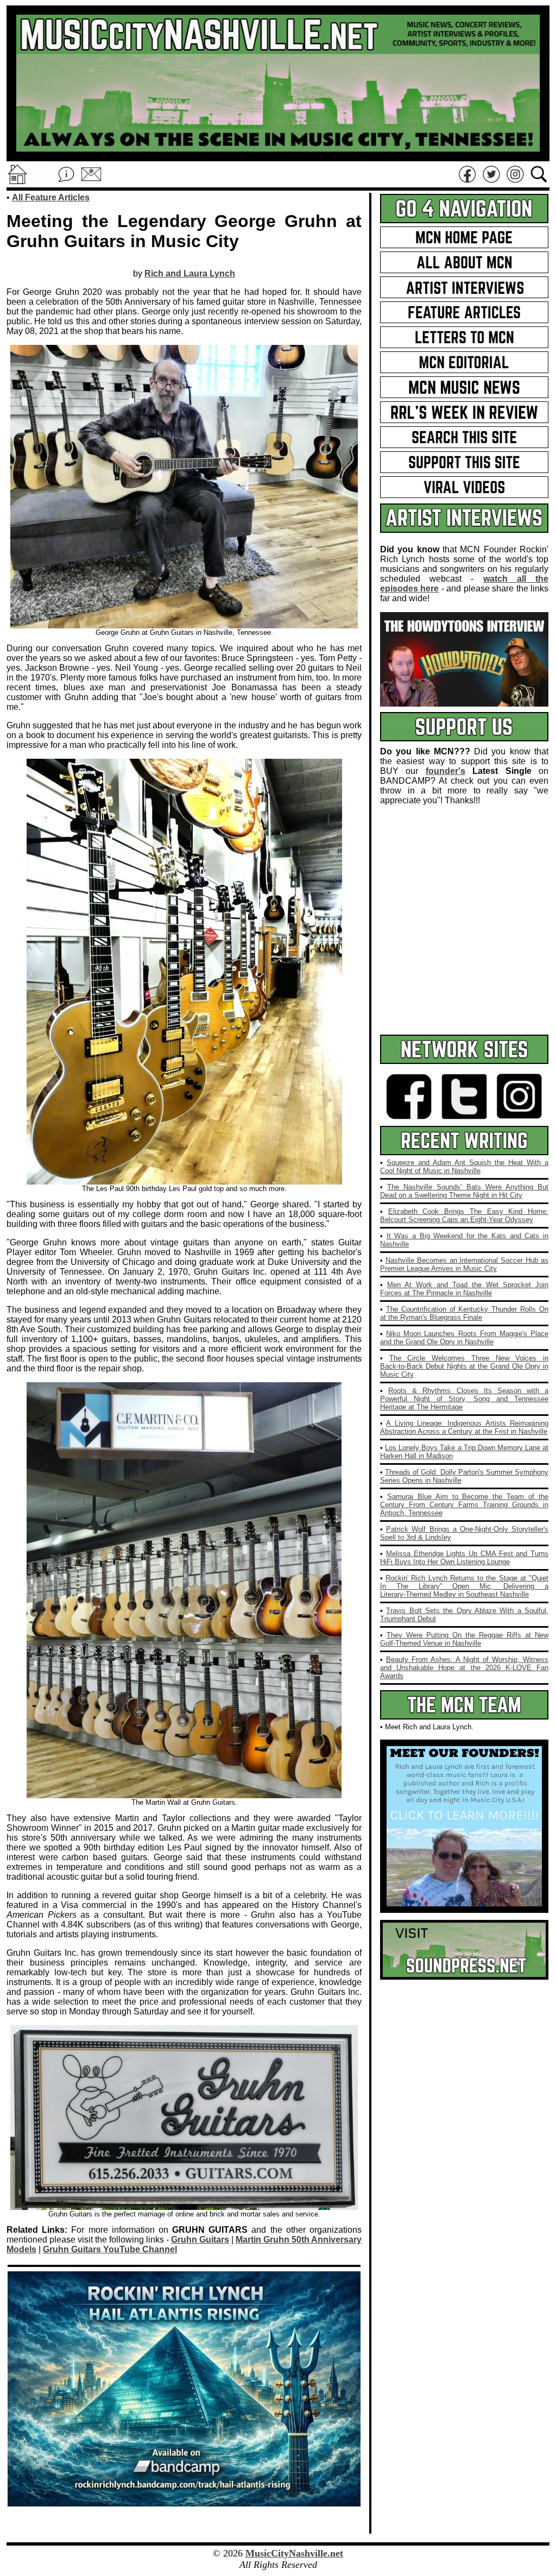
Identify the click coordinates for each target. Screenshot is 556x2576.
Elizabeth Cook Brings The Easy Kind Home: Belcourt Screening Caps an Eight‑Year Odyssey (464, 1215)
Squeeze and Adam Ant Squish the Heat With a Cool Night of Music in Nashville (464, 1167)
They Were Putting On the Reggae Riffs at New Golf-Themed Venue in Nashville (464, 1639)
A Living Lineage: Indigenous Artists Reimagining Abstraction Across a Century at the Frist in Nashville (464, 1427)
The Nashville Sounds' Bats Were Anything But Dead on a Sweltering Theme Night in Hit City (464, 1191)
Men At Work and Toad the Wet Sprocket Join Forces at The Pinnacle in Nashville (464, 1289)
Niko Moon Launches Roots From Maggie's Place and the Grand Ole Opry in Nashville (464, 1338)
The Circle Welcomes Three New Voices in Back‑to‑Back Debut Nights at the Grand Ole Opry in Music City (464, 1366)
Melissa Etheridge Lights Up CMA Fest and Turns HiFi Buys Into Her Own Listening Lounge (464, 1558)
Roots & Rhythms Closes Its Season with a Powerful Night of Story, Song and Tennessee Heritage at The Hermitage (464, 1399)
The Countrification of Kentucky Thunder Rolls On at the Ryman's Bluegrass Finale (464, 1313)
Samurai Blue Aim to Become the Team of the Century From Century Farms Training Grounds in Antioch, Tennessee (464, 1505)
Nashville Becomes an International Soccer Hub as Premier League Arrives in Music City (464, 1264)
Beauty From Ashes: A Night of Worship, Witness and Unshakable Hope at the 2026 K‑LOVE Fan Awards (464, 1668)
